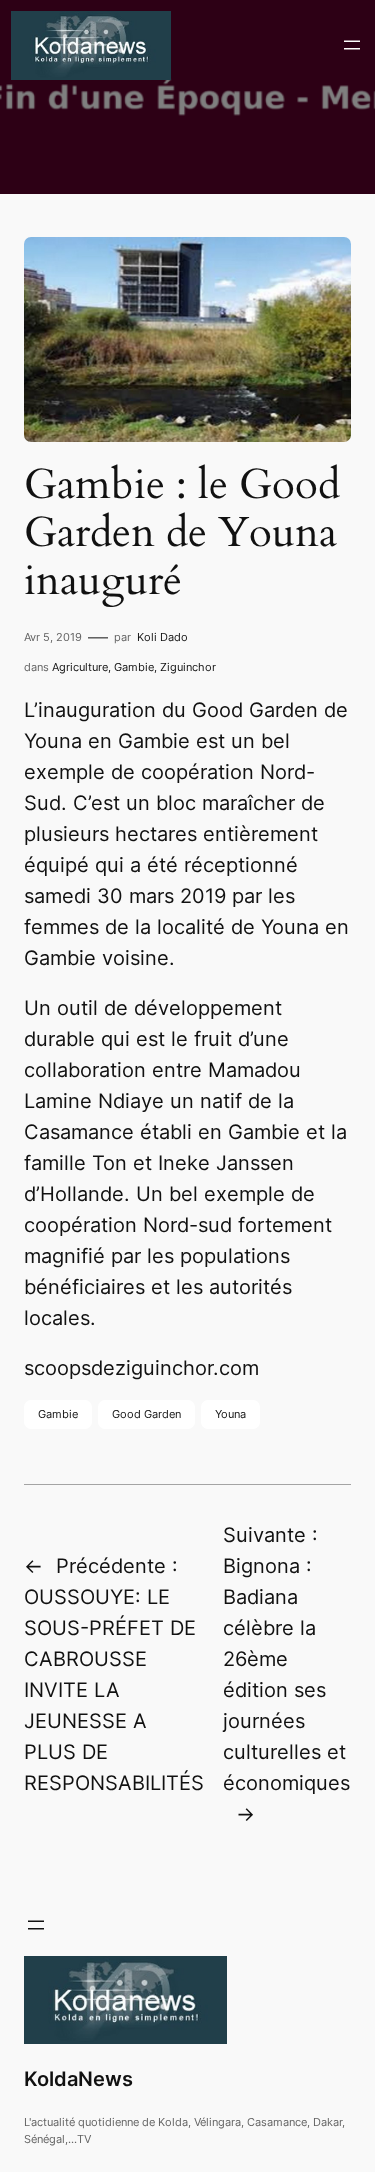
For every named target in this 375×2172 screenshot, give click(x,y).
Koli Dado (162, 637)
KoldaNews (78, 2079)
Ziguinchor (188, 667)
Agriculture (80, 667)
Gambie (134, 667)
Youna (230, 1414)
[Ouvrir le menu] (352, 45)
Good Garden (146, 1414)
